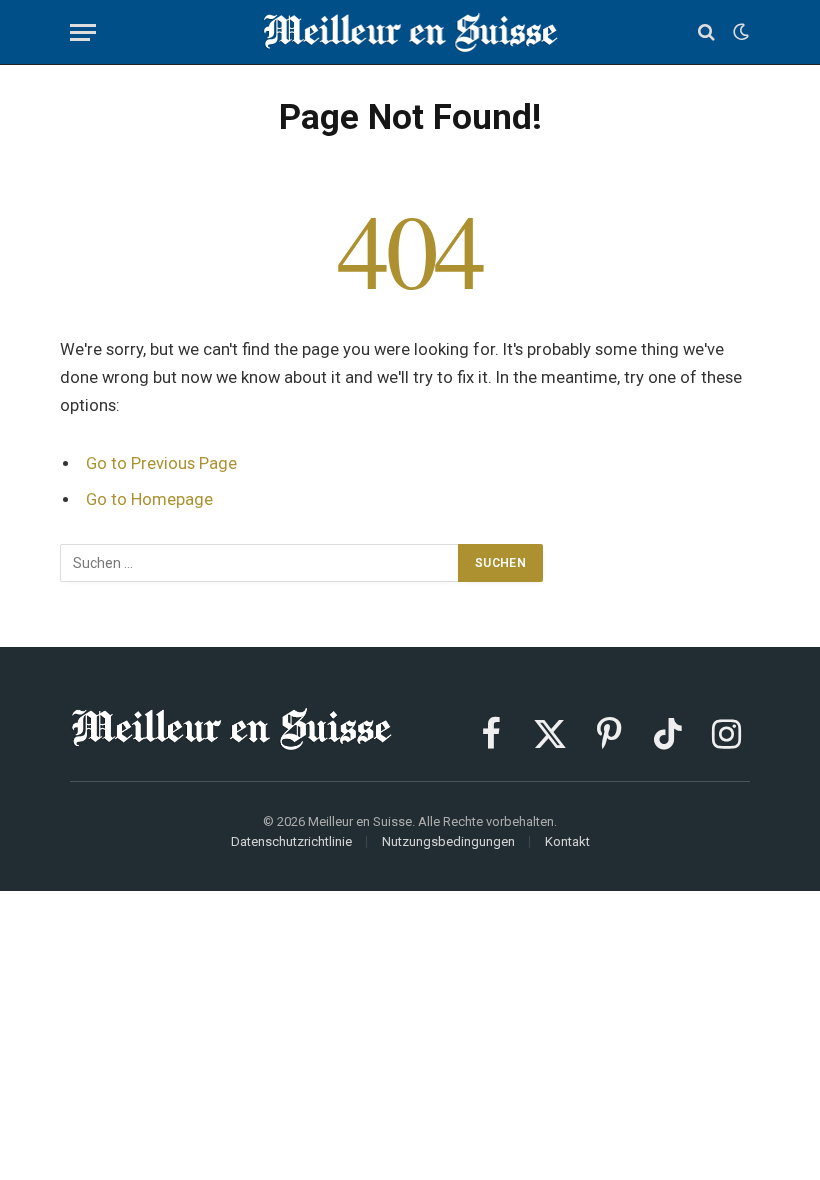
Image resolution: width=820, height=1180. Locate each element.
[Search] (706, 32)
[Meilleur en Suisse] (410, 32)
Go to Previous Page (161, 463)
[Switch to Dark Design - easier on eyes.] (739, 32)
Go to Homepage (149, 499)
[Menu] (83, 32)
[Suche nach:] (260, 563)
